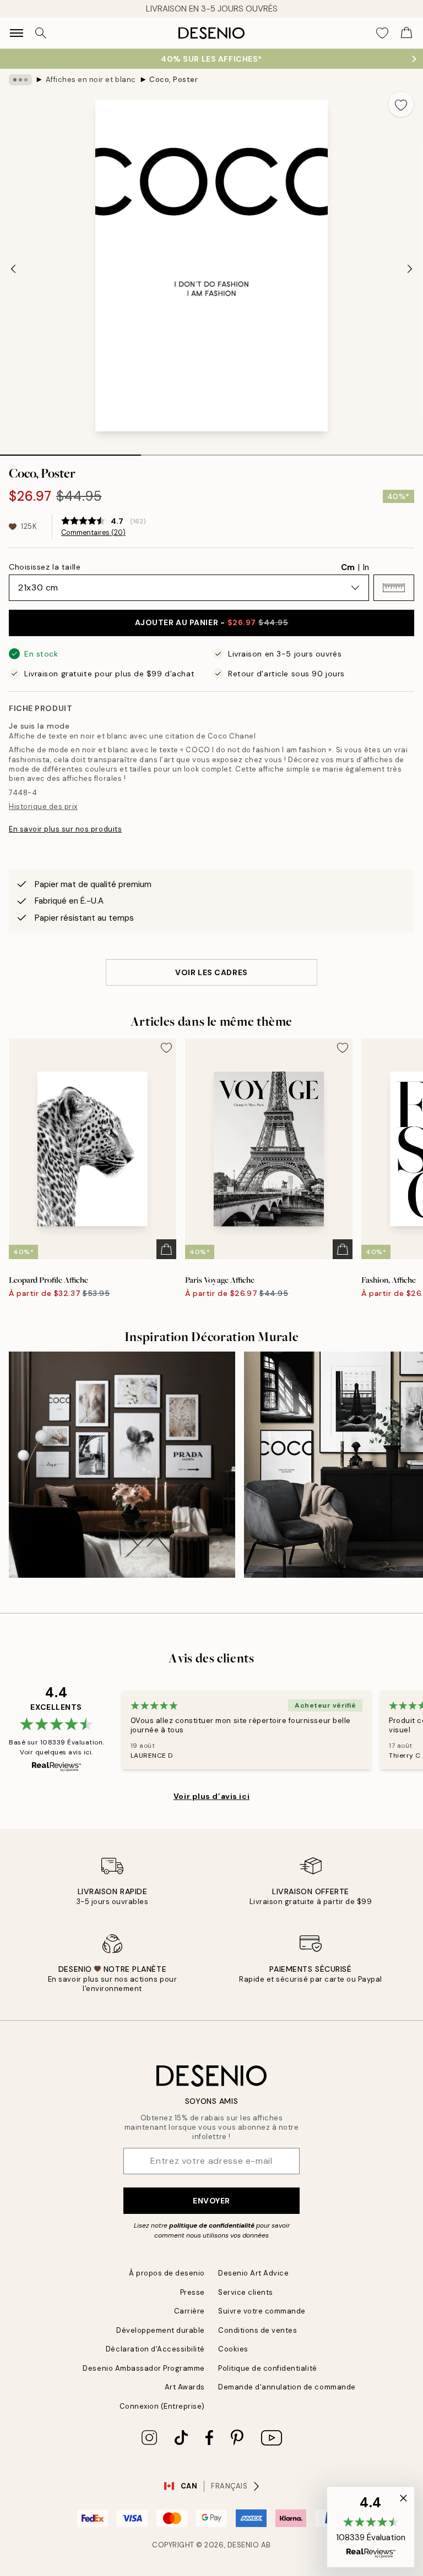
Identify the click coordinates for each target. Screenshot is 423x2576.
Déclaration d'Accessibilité (155, 2349)
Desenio (243, 2545)
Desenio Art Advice (253, 2273)
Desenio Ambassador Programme (144, 2368)
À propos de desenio (167, 2273)
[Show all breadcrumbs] (20, 80)
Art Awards (185, 2387)
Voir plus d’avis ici (211, 1796)
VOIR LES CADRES (211, 972)
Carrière (189, 2311)
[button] (394, 588)
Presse (192, 2292)
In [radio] (366, 567)
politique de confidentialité (212, 2225)
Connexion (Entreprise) (162, 2406)
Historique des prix (43, 806)
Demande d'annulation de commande (287, 2387)
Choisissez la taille (45, 567)
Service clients (246, 2292)
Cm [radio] (348, 567)
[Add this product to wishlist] (401, 104)
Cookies (233, 2349)
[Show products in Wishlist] (382, 33)
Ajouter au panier (212, 622)
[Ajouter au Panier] (166, 1249)
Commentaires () (93, 533)
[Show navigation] (17, 33)
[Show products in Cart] (406, 33)
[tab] (70, 451)
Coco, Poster (173, 80)
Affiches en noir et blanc (91, 80)
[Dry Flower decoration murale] (122, 1465)
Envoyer (211, 2201)
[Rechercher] (41, 33)
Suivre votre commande (262, 2311)
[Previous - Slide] (13, 269)
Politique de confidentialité (268, 2368)
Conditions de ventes (257, 2330)
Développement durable (161, 2330)
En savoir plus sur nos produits (65, 829)
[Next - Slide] (410, 269)
